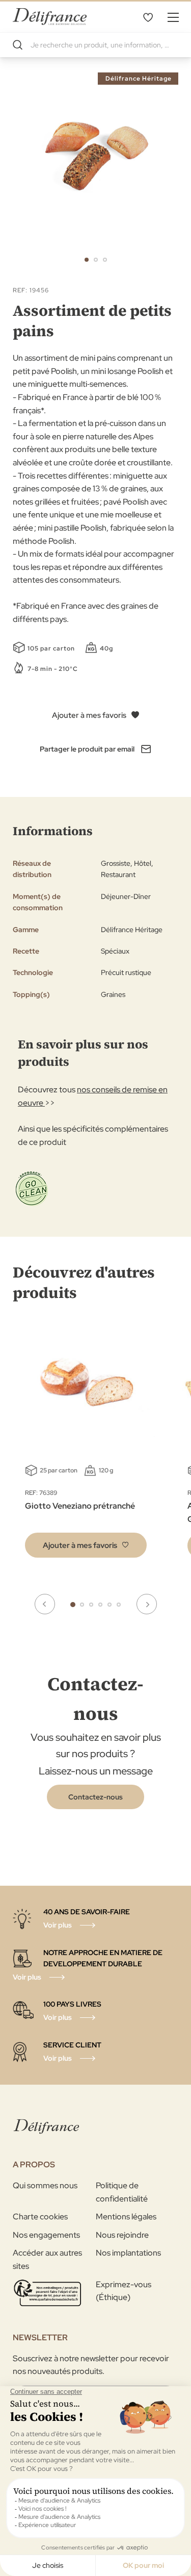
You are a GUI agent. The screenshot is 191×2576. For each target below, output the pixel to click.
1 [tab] (73, 1605)
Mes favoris (148, 17)
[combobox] (95, 45)
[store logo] (50, 17)
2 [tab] (82, 1605)
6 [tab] (119, 1605)
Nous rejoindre (122, 2235)
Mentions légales (126, 2217)
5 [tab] (110, 1605)
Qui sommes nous (45, 2185)
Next (147, 1604)
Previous (45, 1604)
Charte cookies (40, 2217)
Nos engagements (46, 2235)
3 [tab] (91, 1605)
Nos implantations (128, 2253)
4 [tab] (100, 1605)
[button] (87, 260)
